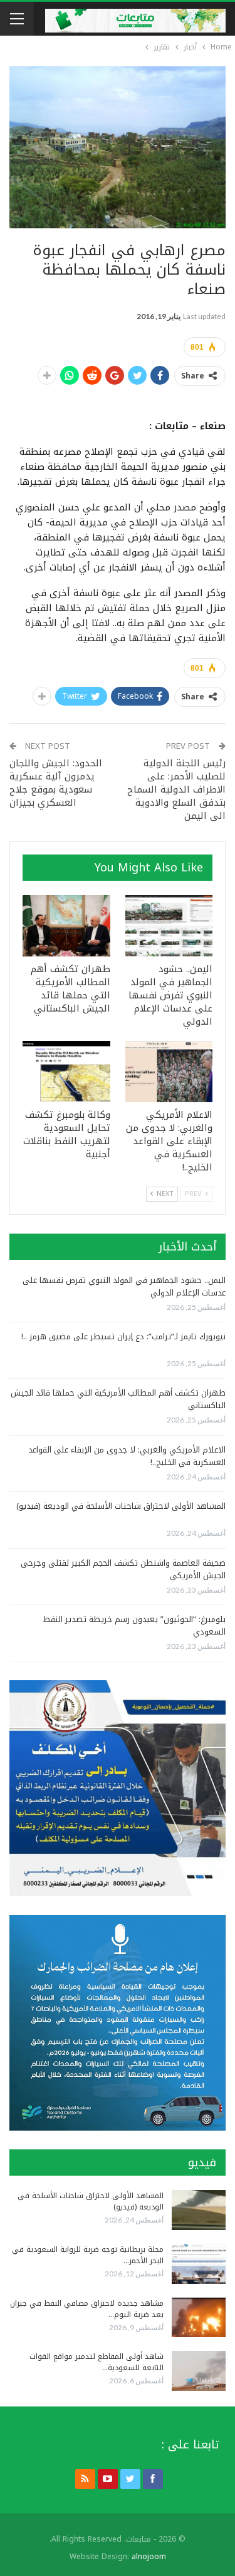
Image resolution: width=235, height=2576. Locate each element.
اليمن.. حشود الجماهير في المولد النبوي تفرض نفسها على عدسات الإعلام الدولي (124, 1286)
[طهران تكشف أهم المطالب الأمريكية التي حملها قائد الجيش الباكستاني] (66, 926)
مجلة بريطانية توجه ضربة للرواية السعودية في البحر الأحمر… (88, 2255)
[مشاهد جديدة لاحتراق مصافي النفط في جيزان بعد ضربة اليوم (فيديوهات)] (199, 2318)
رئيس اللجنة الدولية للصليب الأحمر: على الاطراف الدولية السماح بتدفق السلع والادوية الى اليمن (176, 789)
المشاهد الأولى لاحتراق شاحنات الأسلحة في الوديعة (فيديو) (121, 1506)
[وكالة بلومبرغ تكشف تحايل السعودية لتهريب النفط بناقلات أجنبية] (66, 1072)
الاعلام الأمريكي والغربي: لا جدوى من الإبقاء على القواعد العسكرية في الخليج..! (127, 1456)
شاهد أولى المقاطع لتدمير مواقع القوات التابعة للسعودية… (97, 2362)
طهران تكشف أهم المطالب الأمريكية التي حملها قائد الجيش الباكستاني (118, 1399)
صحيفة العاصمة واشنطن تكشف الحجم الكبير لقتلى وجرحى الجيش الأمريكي (123, 1569)
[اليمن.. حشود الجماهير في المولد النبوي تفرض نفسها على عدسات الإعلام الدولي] (169, 926)
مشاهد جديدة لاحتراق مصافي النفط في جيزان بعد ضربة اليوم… (87, 2309)
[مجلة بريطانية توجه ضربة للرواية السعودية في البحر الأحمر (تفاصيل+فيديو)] (199, 2264)
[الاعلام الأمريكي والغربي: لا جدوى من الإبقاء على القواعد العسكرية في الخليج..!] (169, 1072)
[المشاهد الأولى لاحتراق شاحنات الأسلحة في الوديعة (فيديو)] (199, 2210)
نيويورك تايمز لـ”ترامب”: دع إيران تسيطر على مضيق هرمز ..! (123, 1336)
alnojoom (149, 2557)
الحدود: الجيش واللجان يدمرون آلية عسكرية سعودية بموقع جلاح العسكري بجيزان (56, 783)
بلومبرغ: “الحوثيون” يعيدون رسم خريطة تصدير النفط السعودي (134, 1625)
